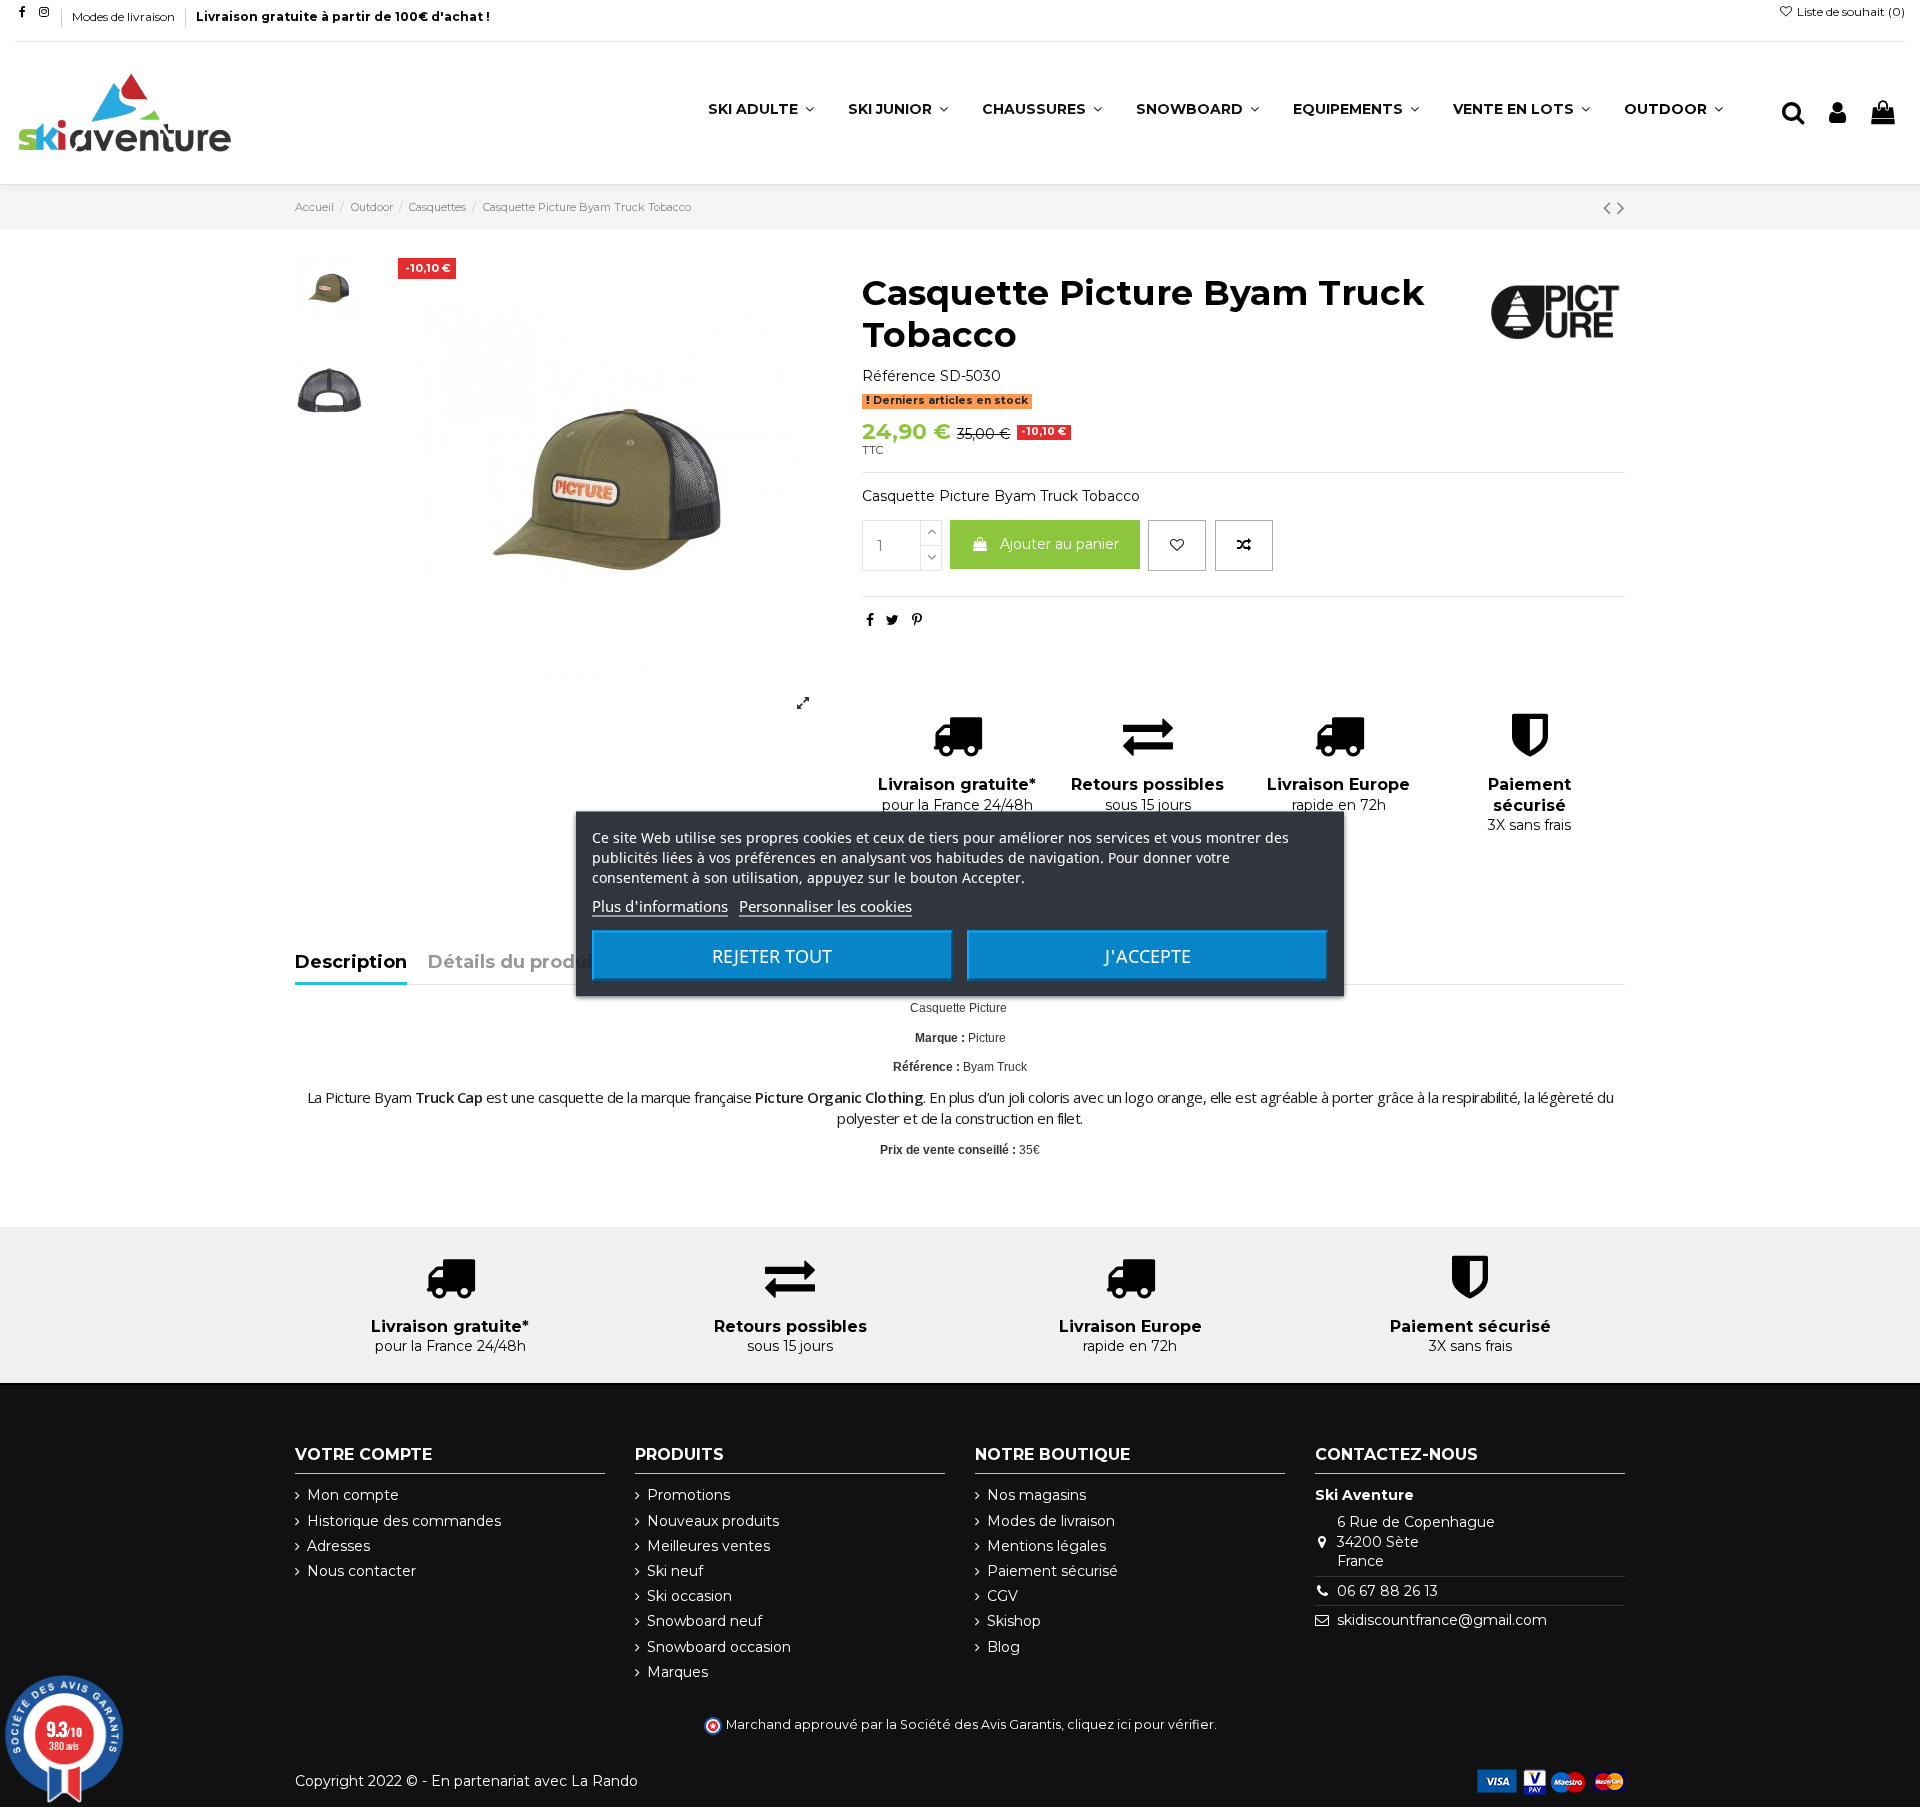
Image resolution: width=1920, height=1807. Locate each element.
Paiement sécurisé (1052, 1571)
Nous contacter (361, 1571)
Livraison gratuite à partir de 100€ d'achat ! (343, 16)
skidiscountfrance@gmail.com (1442, 1620)
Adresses (338, 1546)
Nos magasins (1036, 1495)
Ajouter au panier (1059, 544)
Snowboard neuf (704, 1621)
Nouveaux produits (713, 1521)
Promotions (688, 1495)
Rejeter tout (772, 955)
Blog (1003, 1647)
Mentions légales (1046, 1546)
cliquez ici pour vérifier (1140, 1724)
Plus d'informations (660, 905)
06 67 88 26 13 (1387, 1591)
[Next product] (1621, 207)
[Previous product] (1610, 207)
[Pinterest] (917, 620)
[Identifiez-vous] (1837, 113)
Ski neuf (675, 1571)
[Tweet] (892, 620)
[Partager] (870, 620)
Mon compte (353, 1495)
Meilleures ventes (708, 1546)
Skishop (1014, 1621)
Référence (899, 376)
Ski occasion (689, 1596)
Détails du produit (514, 963)
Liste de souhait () (1849, 11)
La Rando (604, 1781)
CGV (1002, 1596)
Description (351, 963)
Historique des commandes (404, 1521)
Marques (677, 1672)
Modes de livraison (125, 16)
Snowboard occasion (719, 1647)
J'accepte (1148, 955)
